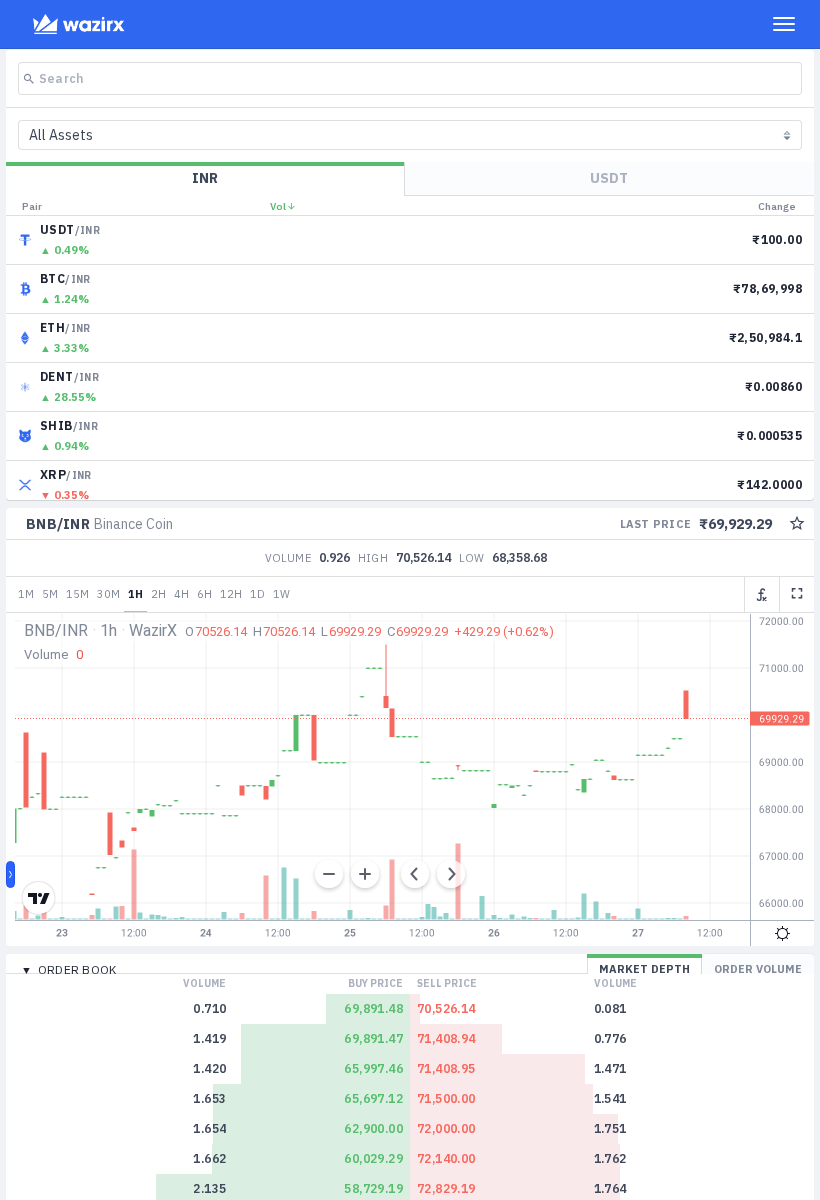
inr (205, 178)
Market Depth (644, 969)
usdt (609, 178)
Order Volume (758, 969)
